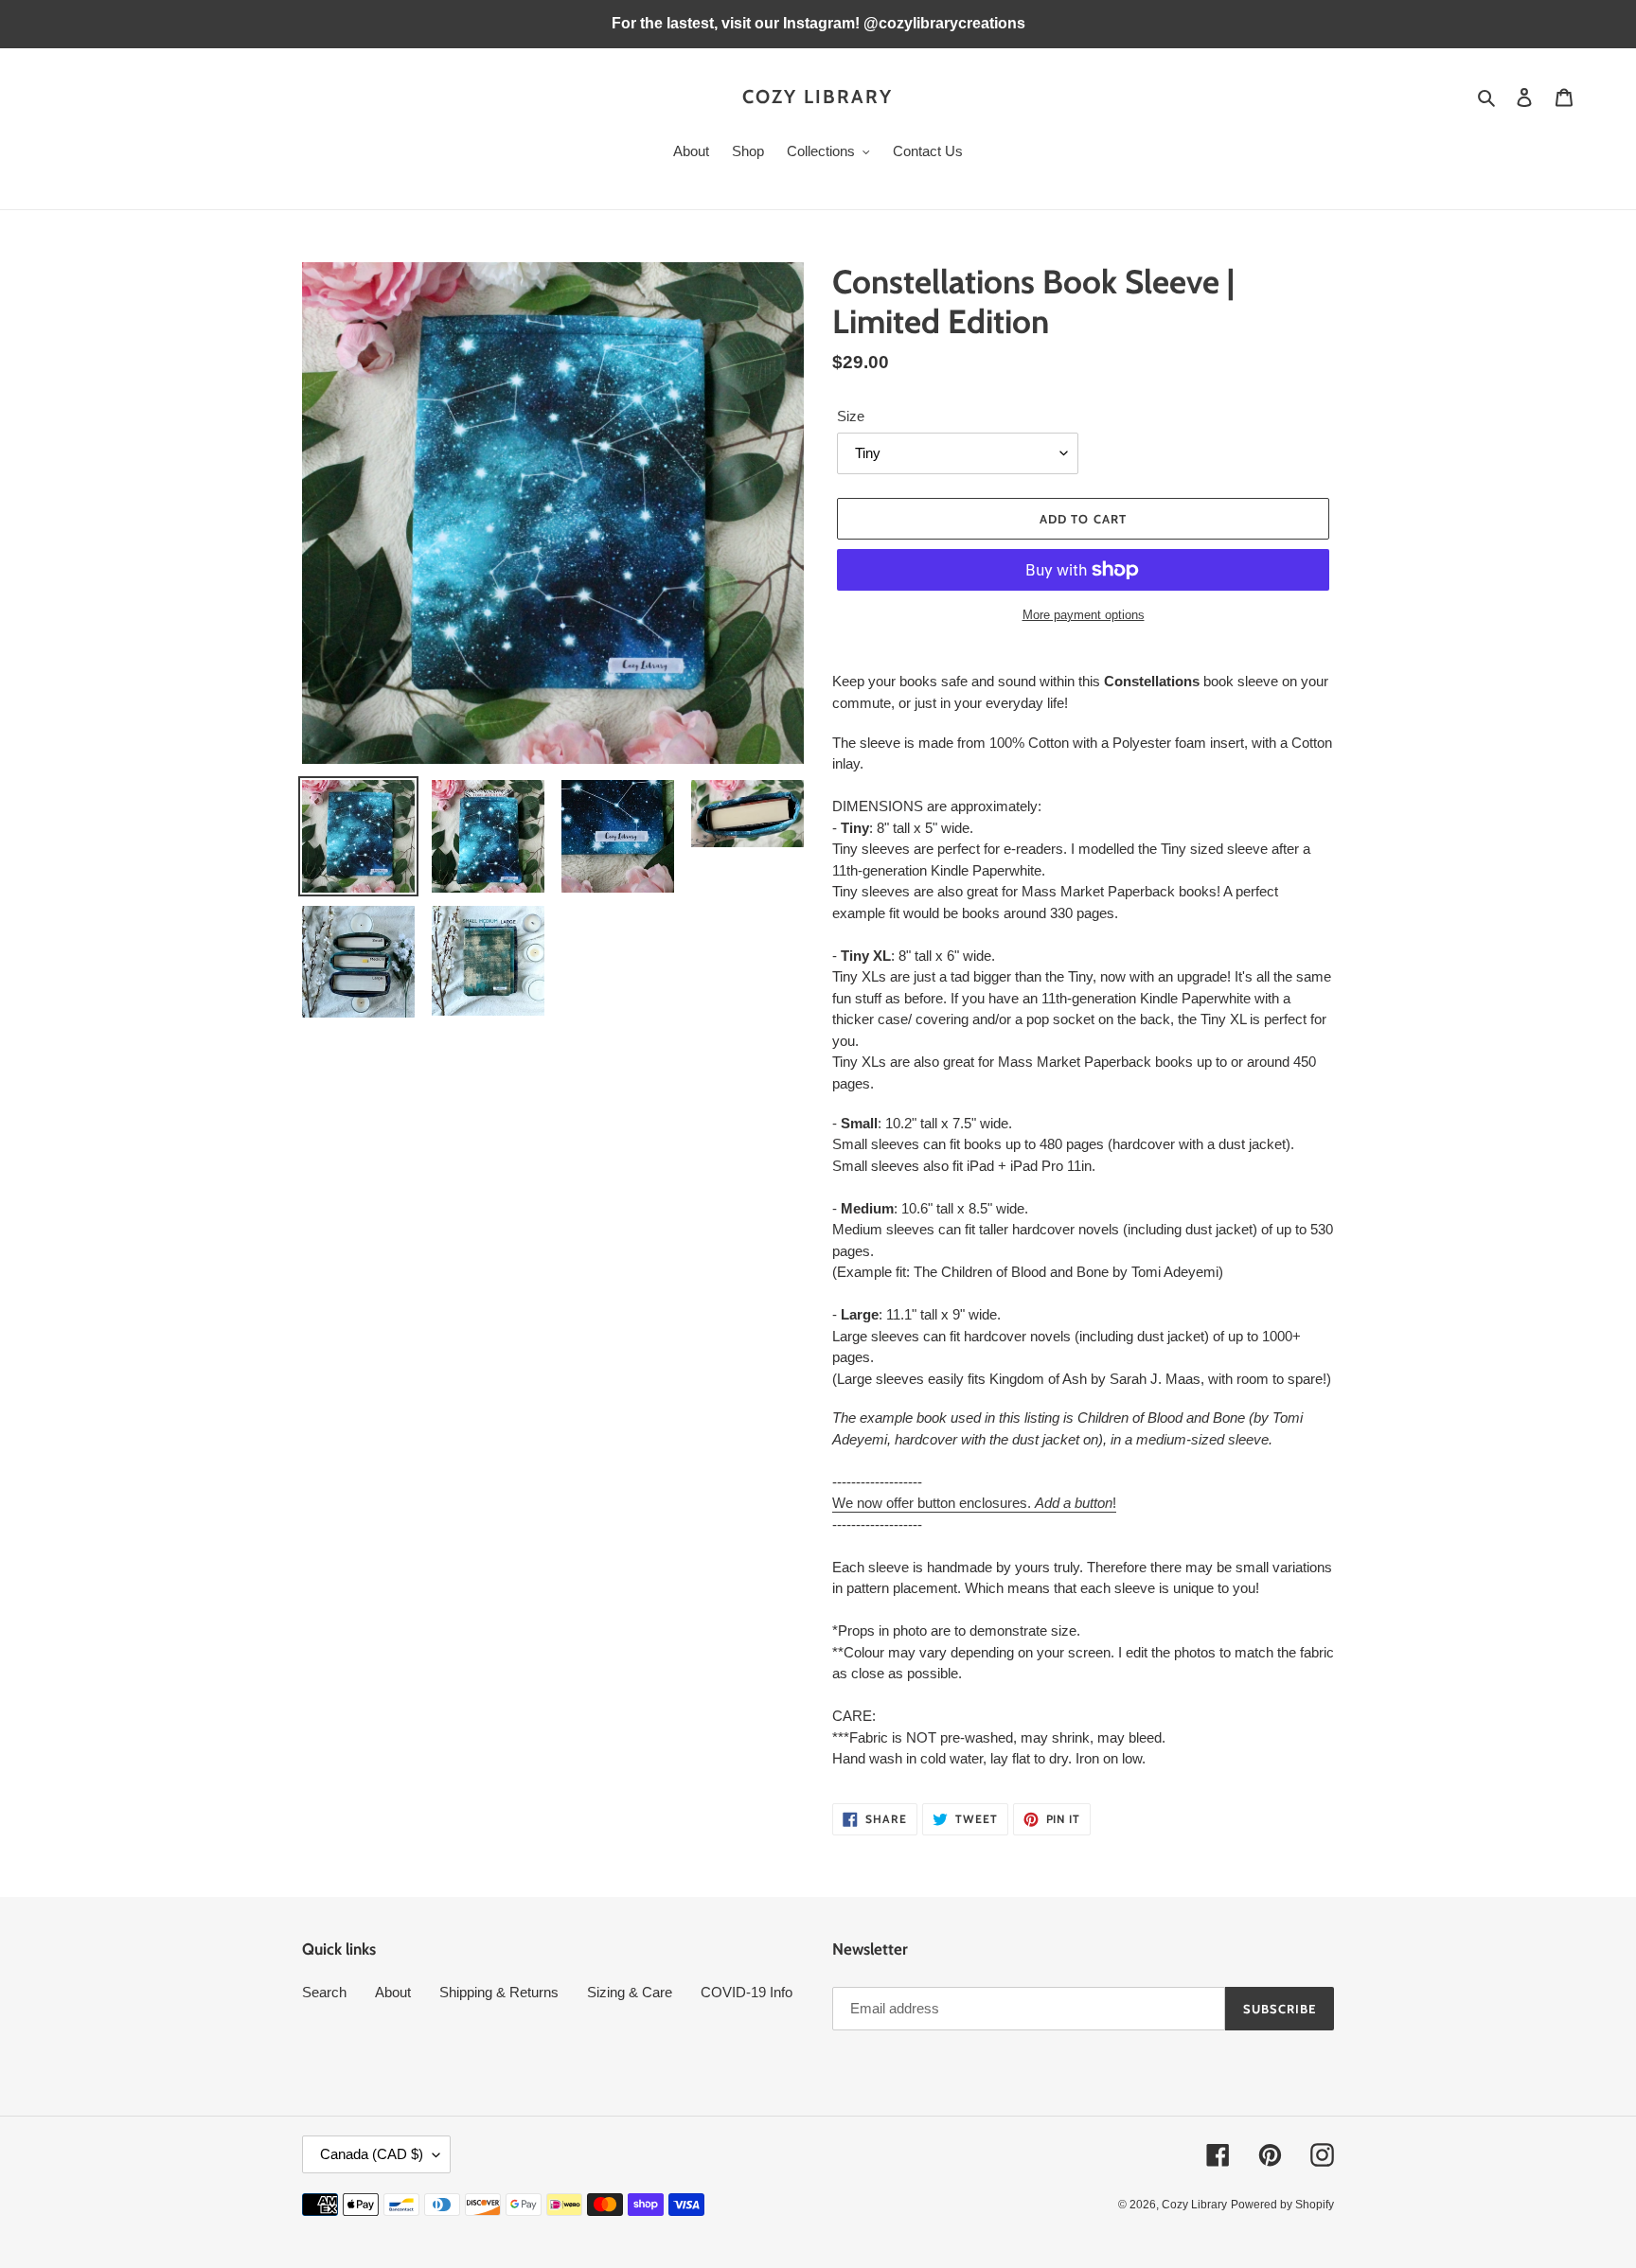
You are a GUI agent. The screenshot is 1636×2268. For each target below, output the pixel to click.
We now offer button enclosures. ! (974, 1503)
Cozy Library (818, 97)
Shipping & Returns (499, 1992)
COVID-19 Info (747, 1992)
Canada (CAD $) (372, 2154)
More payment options (1084, 615)
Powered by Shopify (1282, 2205)
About (393, 1992)
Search (324, 1992)
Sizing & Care (630, 1992)
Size (851, 416)
